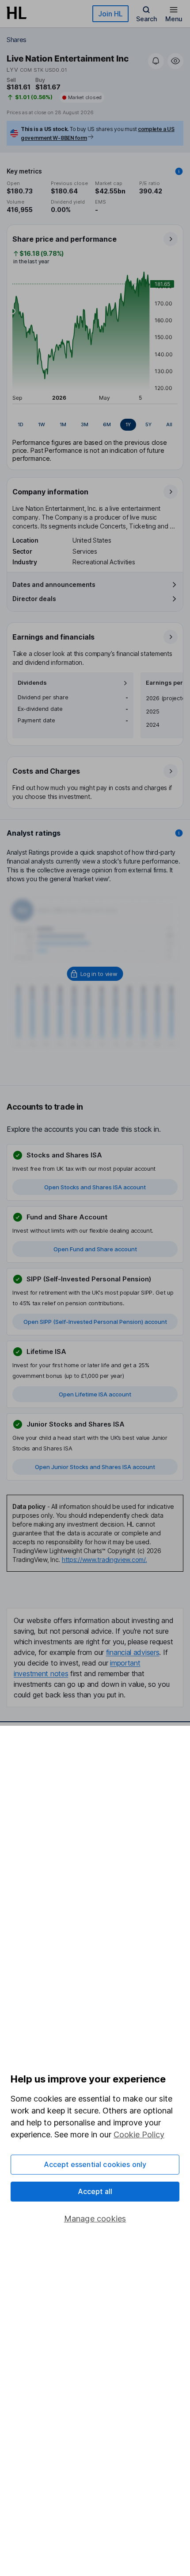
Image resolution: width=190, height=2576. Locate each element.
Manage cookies (95, 2219)
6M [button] (107, 424)
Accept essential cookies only (95, 2164)
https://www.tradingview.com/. (104, 1560)
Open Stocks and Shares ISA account (95, 1187)
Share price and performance (65, 239)
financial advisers (133, 1652)
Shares (17, 40)
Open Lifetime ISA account (95, 1394)
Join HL (110, 14)
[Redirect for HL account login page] (95, 974)
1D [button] (21, 424)
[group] (95, 425)
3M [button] (85, 424)
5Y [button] (148, 424)
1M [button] (63, 424)
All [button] (169, 424)
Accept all (95, 2191)
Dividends (32, 683)
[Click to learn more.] (179, 171)
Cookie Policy (139, 2134)
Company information (50, 492)
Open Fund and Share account (95, 1249)
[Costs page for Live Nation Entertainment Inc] (95, 783)
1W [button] (42, 424)
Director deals (34, 599)
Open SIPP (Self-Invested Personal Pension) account (95, 1322)
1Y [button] (128, 424)
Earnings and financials (53, 637)
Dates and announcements (54, 584)
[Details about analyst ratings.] (179, 833)
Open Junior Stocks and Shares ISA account (95, 1467)
